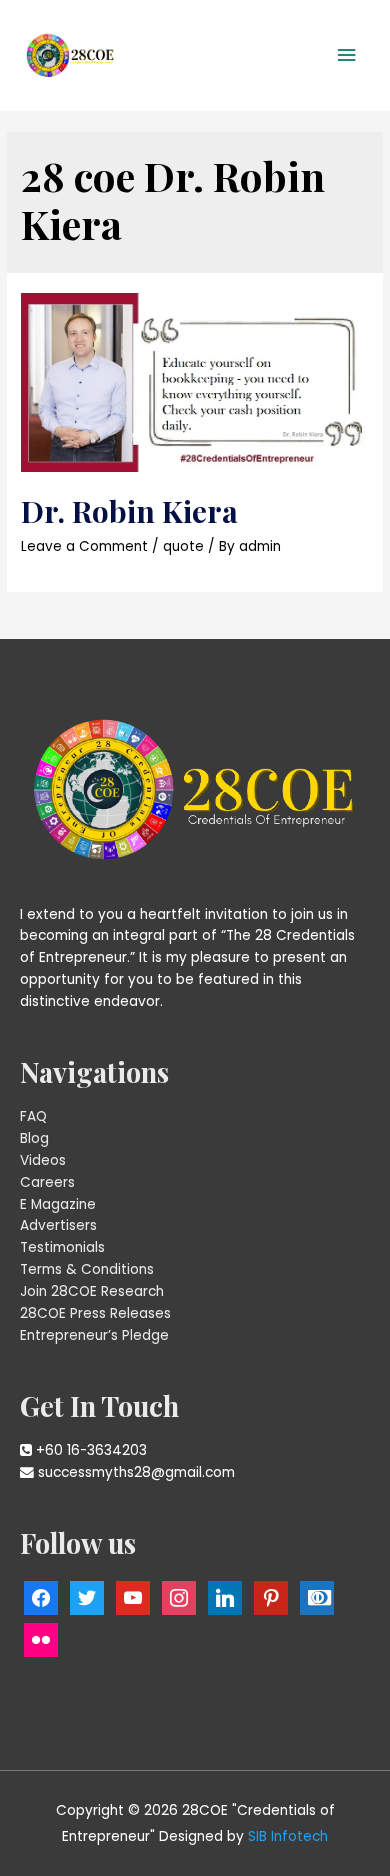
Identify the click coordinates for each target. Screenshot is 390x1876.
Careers (47, 1182)
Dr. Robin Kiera (129, 511)
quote (183, 546)
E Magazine (58, 1204)
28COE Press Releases (95, 1313)
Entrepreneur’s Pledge (94, 1335)
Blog (34, 1138)
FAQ (33, 1116)
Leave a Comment (84, 546)
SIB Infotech (288, 1836)
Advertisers (58, 1225)
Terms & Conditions (87, 1269)
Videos (43, 1160)
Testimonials (62, 1247)
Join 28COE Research (92, 1291)
